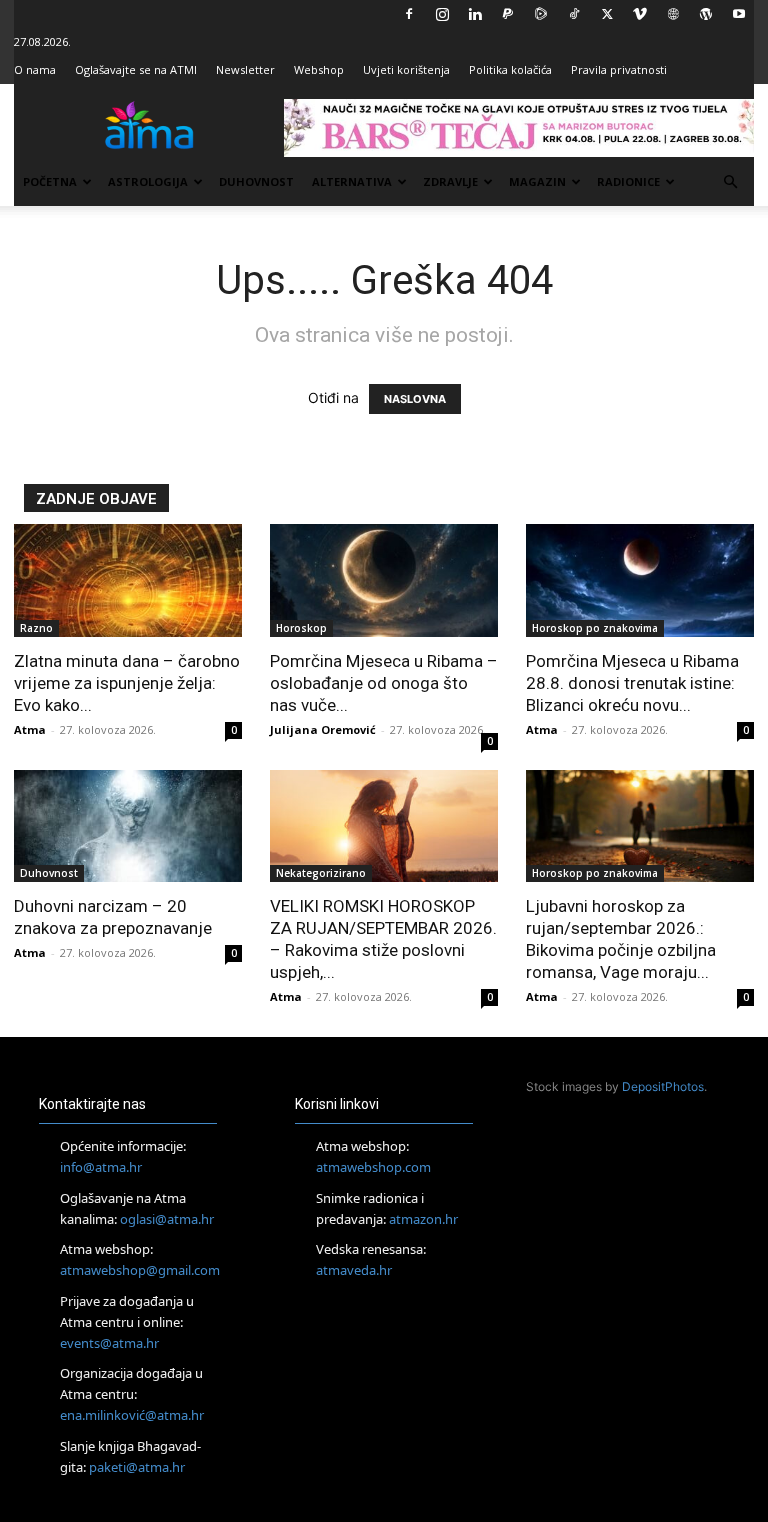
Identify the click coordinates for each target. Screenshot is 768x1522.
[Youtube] (739, 14)
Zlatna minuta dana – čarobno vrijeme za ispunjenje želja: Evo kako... (127, 683)
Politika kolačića (510, 69)
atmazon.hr (423, 1219)
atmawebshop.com (373, 1167)
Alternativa (352, 181)
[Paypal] (508, 14)
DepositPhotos (663, 1086)
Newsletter (245, 69)
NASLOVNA (415, 399)
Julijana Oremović (323, 729)
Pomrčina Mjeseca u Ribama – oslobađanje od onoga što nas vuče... (384, 683)
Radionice (628, 181)
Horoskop (301, 628)
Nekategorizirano (321, 873)
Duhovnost (256, 181)
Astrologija (148, 181)
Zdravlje (450, 181)
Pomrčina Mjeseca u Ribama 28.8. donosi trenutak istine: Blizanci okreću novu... (632, 683)
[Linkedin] (475, 14)
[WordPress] (706, 14)
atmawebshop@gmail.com (140, 1270)
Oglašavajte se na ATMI (136, 69)
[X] (607, 14)
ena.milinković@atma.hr (132, 1415)
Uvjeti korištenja (406, 69)
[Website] (673, 14)
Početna (50, 181)
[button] (730, 182)
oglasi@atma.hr (167, 1219)
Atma (30, 729)
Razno (36, 628)
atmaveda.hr (354, 1270)
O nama (35, 69)
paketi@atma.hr (137, 1467)
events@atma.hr (109, 1343)
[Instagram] (442, 14)
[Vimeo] (640, 14)
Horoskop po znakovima (595, 628)
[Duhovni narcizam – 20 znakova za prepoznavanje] (128, 826)
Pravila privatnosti (619, 69)
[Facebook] (409, 14)
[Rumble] (541, 14)
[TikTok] (574, 14)
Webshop (319, 69)
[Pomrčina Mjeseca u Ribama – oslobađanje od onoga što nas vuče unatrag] (384, 580)
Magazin (537, 181)
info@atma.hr (101, 1167)
